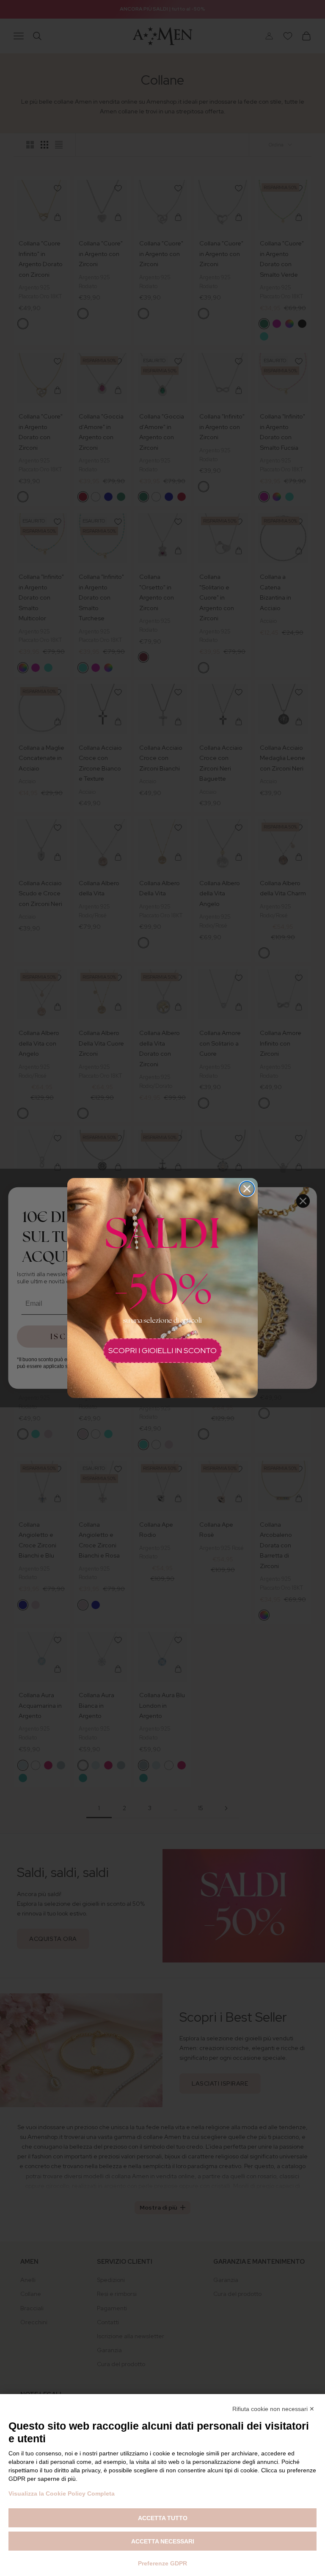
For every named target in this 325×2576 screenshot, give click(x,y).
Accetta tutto (163, 2518)
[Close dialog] (247, 1189)
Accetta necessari (163, 2541)
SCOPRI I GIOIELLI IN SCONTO (162, 1350)
